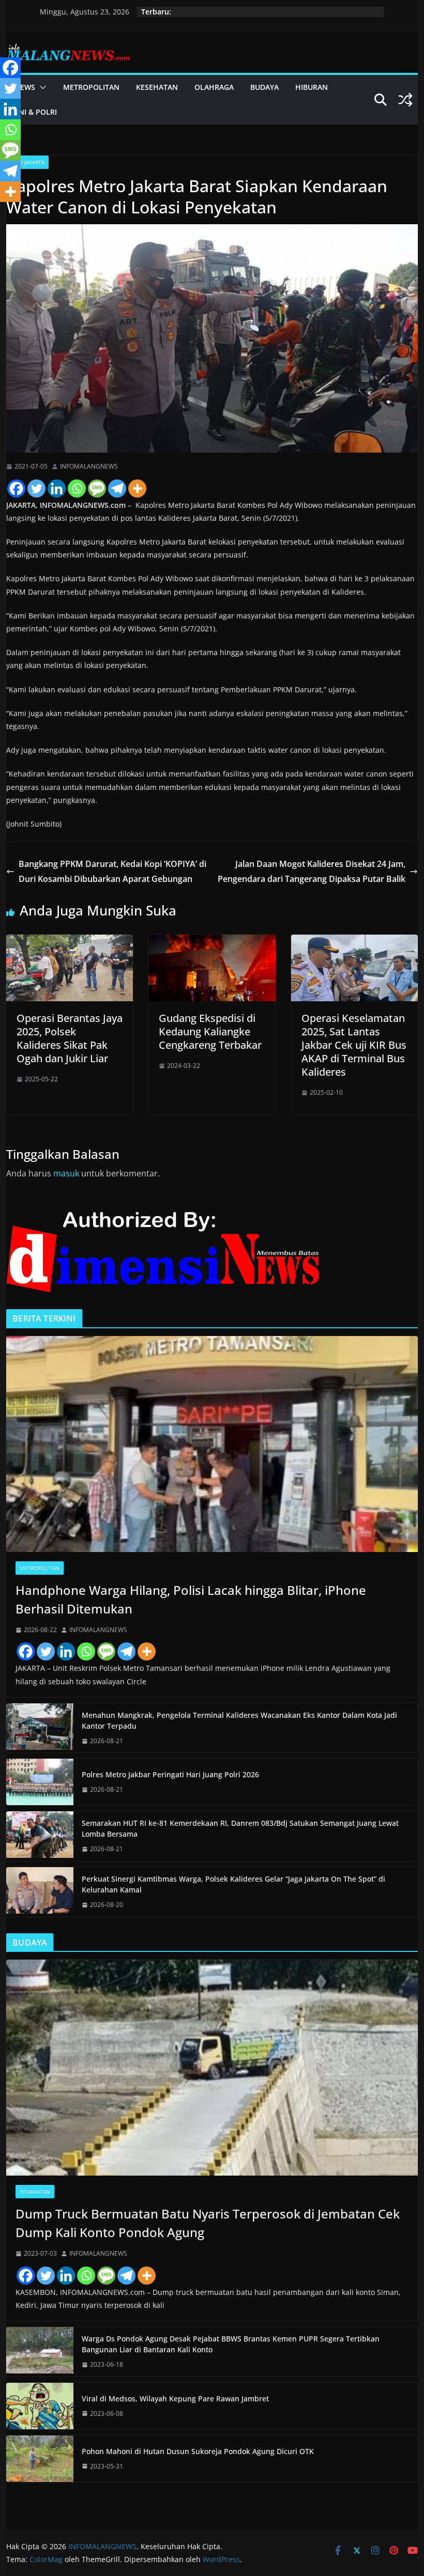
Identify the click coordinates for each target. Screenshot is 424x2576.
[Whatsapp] (77, 488)
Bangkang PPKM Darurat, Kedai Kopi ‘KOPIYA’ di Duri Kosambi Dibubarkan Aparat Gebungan (112, 871)
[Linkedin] (57, 488)
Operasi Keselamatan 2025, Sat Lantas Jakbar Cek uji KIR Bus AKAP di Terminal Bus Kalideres (354, 1045)
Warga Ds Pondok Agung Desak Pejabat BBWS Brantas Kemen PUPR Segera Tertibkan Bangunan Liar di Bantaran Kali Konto (231, 2344)
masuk (66, 1173)
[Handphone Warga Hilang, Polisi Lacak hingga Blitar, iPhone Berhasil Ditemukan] (212, 1444)
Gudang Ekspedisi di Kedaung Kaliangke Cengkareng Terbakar (210, 1031)
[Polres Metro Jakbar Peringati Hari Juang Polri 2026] (40, 1782)
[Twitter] (36, 488)
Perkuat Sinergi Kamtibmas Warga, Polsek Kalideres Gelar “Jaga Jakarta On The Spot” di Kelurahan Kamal (233, 1884)
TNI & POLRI (36, 112)
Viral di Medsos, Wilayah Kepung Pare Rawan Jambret (175, 2399)
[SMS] (97, 488)
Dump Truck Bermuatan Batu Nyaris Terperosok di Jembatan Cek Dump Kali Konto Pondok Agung (208, 2223)
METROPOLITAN (91, 87)
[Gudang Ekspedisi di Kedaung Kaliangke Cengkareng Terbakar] (212, 942)
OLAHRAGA (214, 87)
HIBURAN (312, 87)
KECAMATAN (35, 2192)
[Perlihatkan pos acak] (405, 100)
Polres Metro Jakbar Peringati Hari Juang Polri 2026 (170, 1774)
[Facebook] (16, 488)
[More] (137, 488)
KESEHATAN (157, 87)
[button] (41, 87)
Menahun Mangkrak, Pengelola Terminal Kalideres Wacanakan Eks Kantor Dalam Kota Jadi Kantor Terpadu (239, 1720)
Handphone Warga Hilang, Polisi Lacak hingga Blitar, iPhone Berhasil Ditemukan (191, 1599)
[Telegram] (117, 488)
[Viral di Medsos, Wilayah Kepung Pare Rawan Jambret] (40, 2406)
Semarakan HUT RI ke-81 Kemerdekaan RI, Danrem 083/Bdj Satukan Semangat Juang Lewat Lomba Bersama (240, 1828)
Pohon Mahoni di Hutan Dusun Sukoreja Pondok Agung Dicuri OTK (198, 2451)
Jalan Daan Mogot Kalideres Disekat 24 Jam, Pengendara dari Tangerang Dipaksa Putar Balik (312, 871)
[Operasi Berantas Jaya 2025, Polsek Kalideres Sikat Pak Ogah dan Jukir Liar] (70, 942)
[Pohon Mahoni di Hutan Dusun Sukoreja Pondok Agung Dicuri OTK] (40, 2459)
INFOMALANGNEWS (89, 466)
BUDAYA (264, 87)
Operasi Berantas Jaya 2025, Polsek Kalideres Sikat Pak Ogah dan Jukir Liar (70, 1038)
